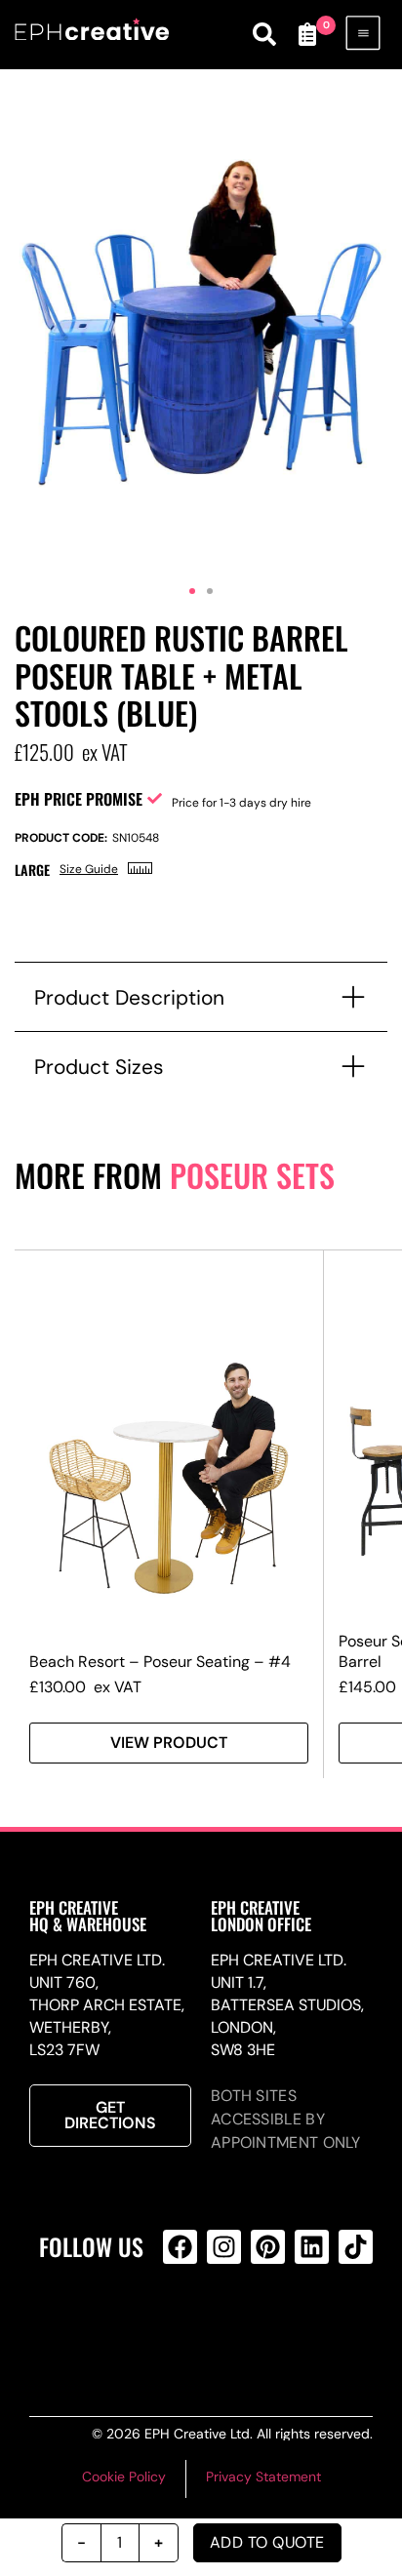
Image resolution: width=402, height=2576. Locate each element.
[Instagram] (224, 2247)
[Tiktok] (356, 2247)
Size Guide (89, 869)
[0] (307, 34)
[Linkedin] (312, 2247)
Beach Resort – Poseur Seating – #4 (160, 1662)
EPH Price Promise (79, 799)
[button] (192, 591)
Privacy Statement (263, 2477)
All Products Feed (221, 2325)
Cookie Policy (124, 2477)
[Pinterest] (268, 2247)
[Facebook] (180, 2247)
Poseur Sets (252, 1175)
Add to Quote (267, 2542)
